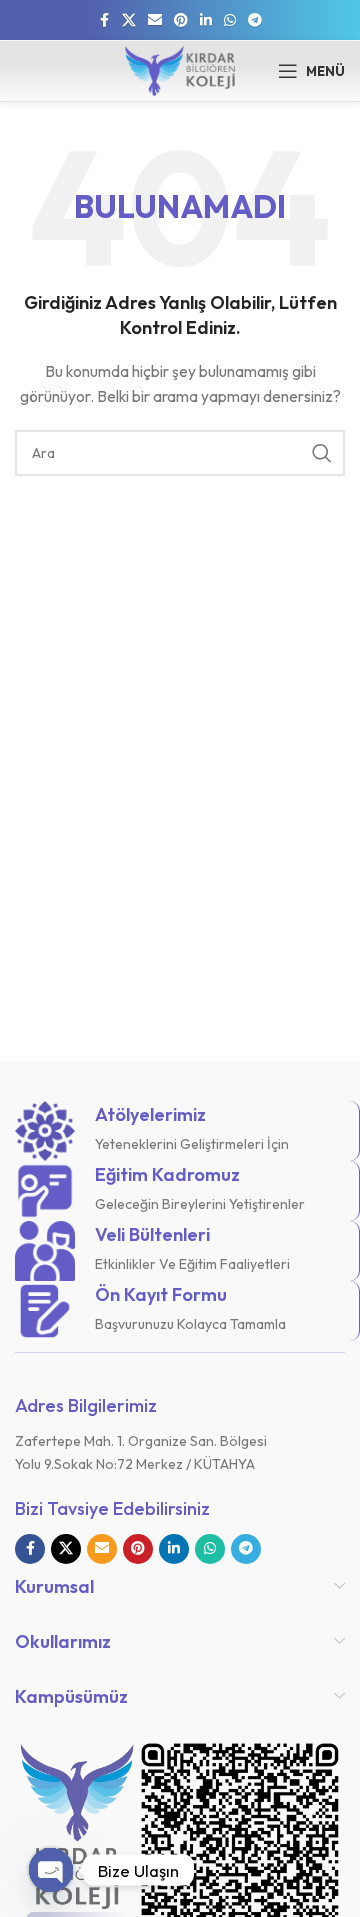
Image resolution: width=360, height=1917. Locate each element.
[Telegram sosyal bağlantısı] (255, 20)
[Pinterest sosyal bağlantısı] (181, 20)
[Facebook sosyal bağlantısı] (104, 20)
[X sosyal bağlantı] (129, 20)
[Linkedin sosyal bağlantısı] (206, 20)
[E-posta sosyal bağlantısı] (155, 20)
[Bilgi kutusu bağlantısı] (179, 1131)
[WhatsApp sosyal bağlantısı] (230, 20)
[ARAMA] (322, 453)
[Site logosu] (180, 69)
